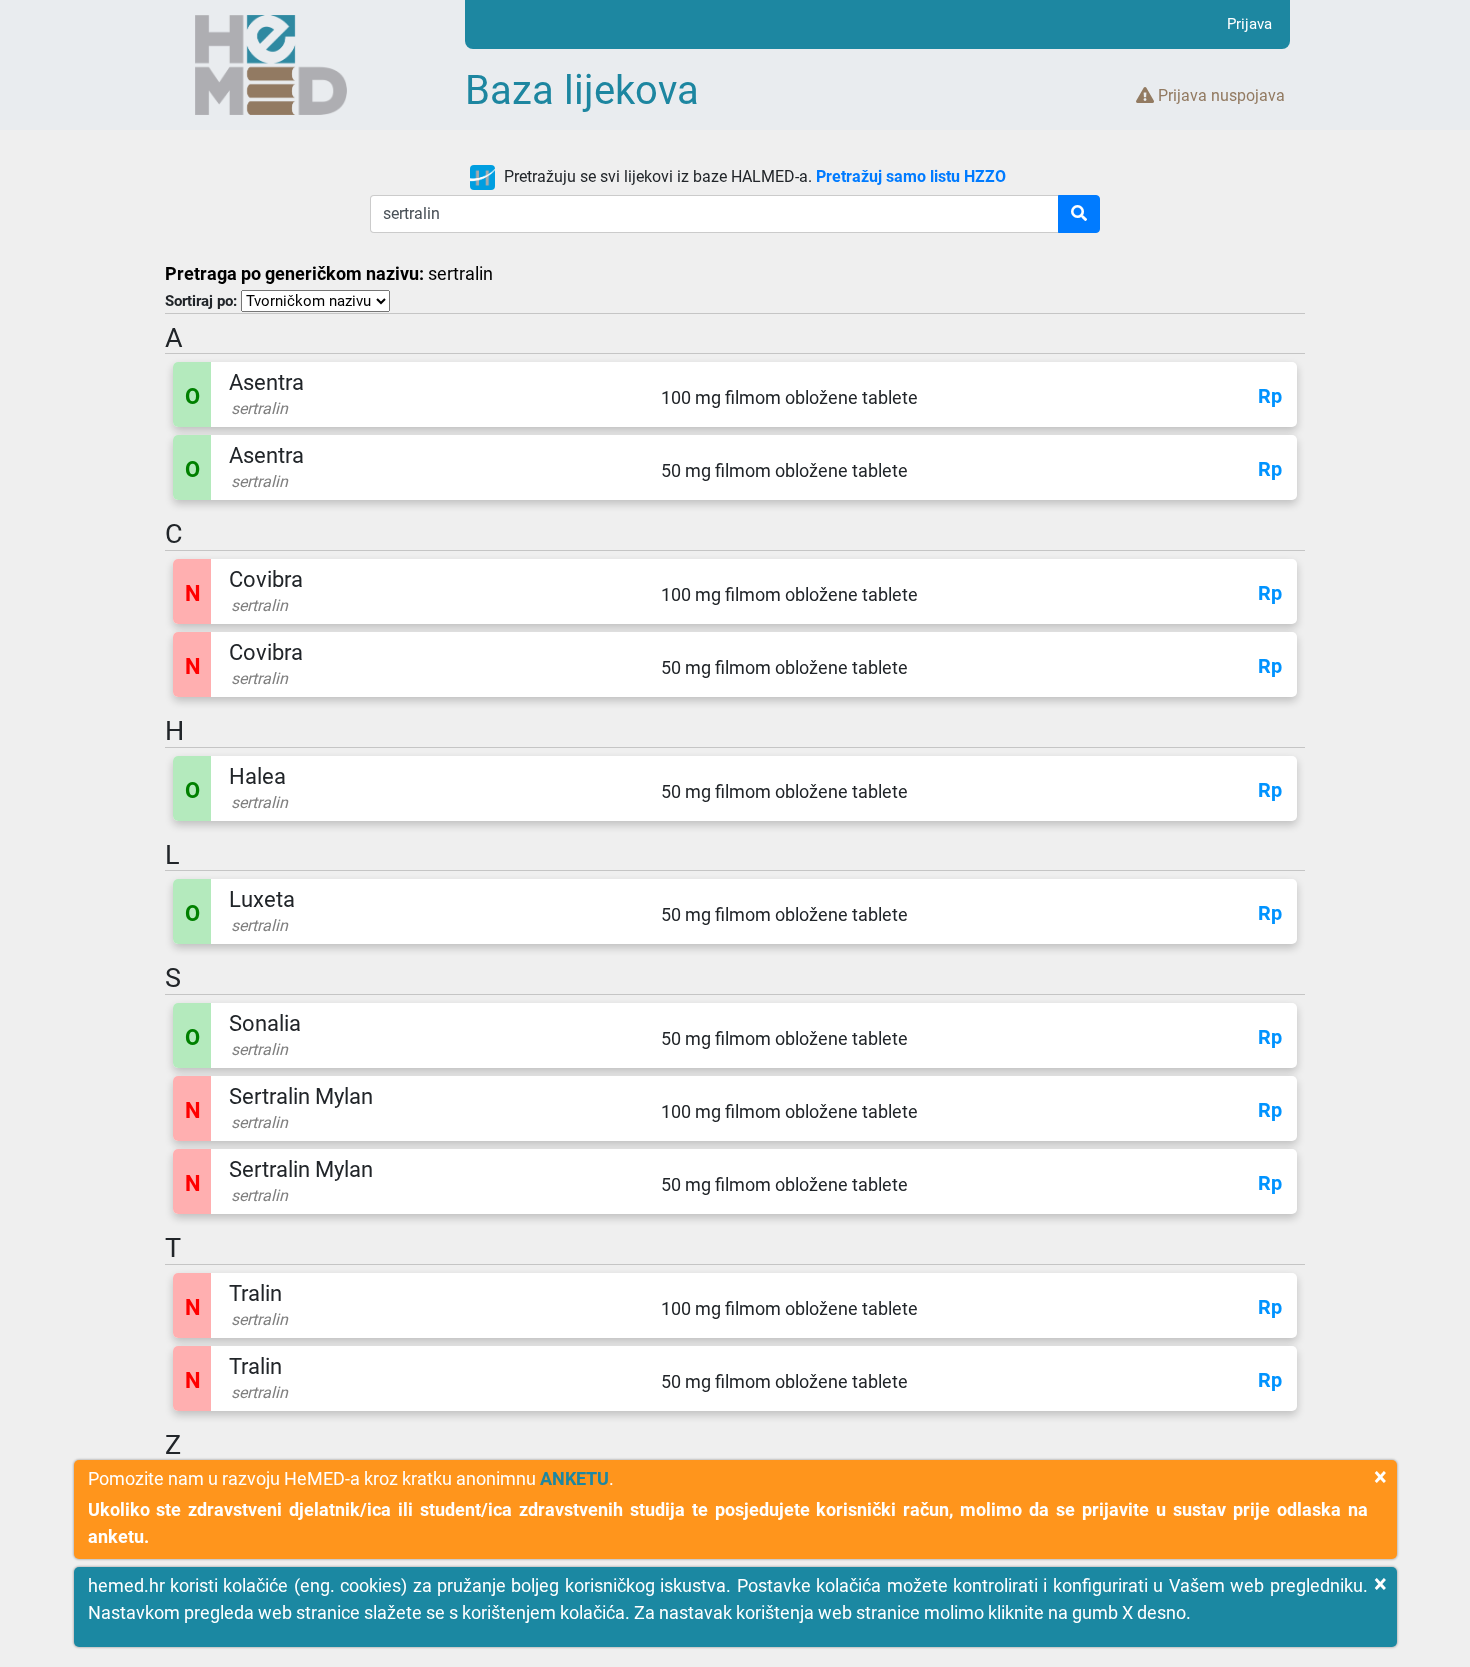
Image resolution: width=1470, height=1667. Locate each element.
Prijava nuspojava (1219, 95)
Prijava (1249, 24)
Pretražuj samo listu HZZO (911, 176)
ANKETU (574, 1478)
